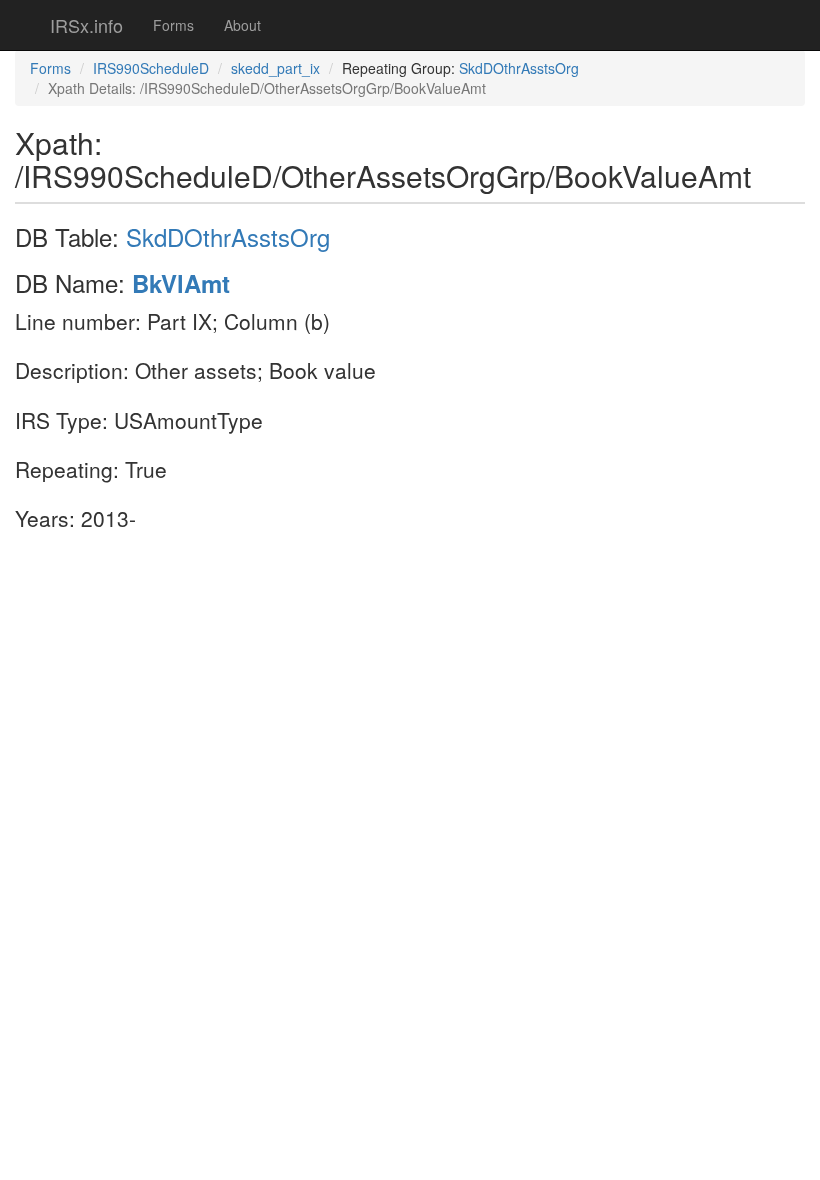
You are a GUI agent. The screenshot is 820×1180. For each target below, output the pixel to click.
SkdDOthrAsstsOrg (519, 68)
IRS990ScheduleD (151, 68)
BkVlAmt (181, 283)
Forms (173, 25)
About (242, 25)
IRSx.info (86, 25)
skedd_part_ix (275, 68)
